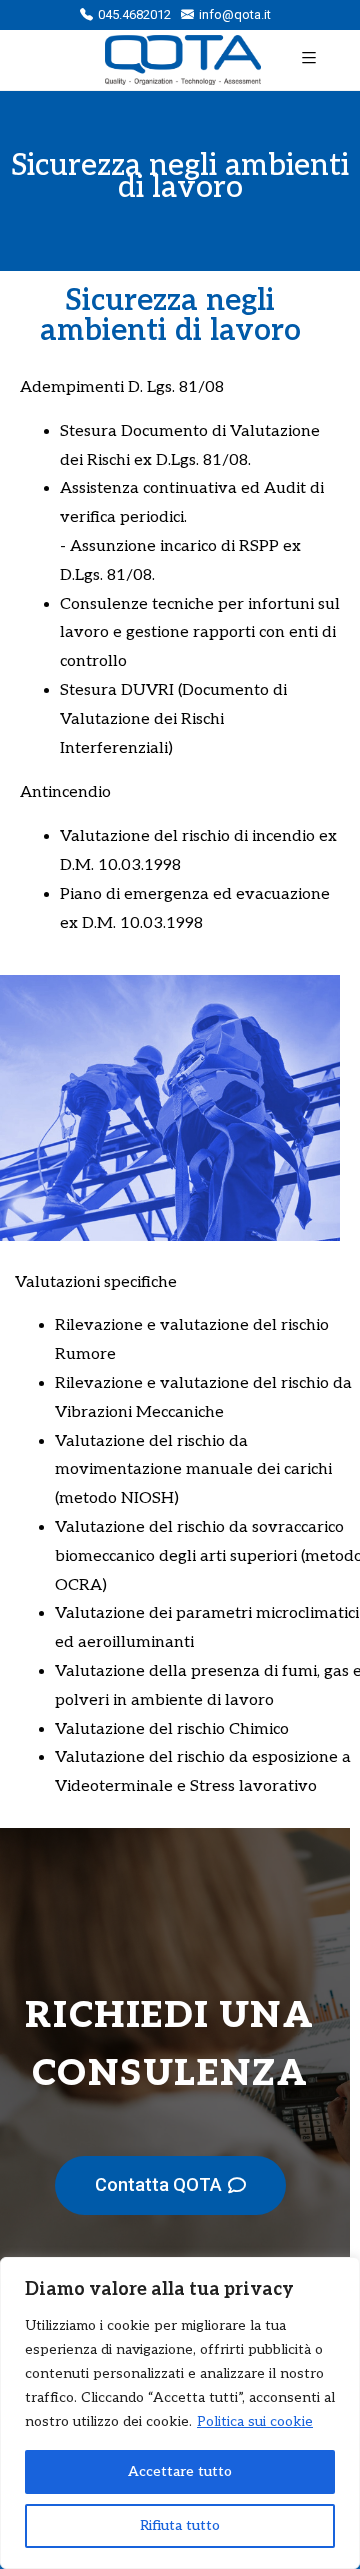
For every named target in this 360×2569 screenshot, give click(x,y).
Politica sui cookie (255, 2421)
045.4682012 (134, 14)
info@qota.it (235, 14)
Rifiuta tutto (180, 2525)
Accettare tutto (180, 2471)
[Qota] (163, 60)
